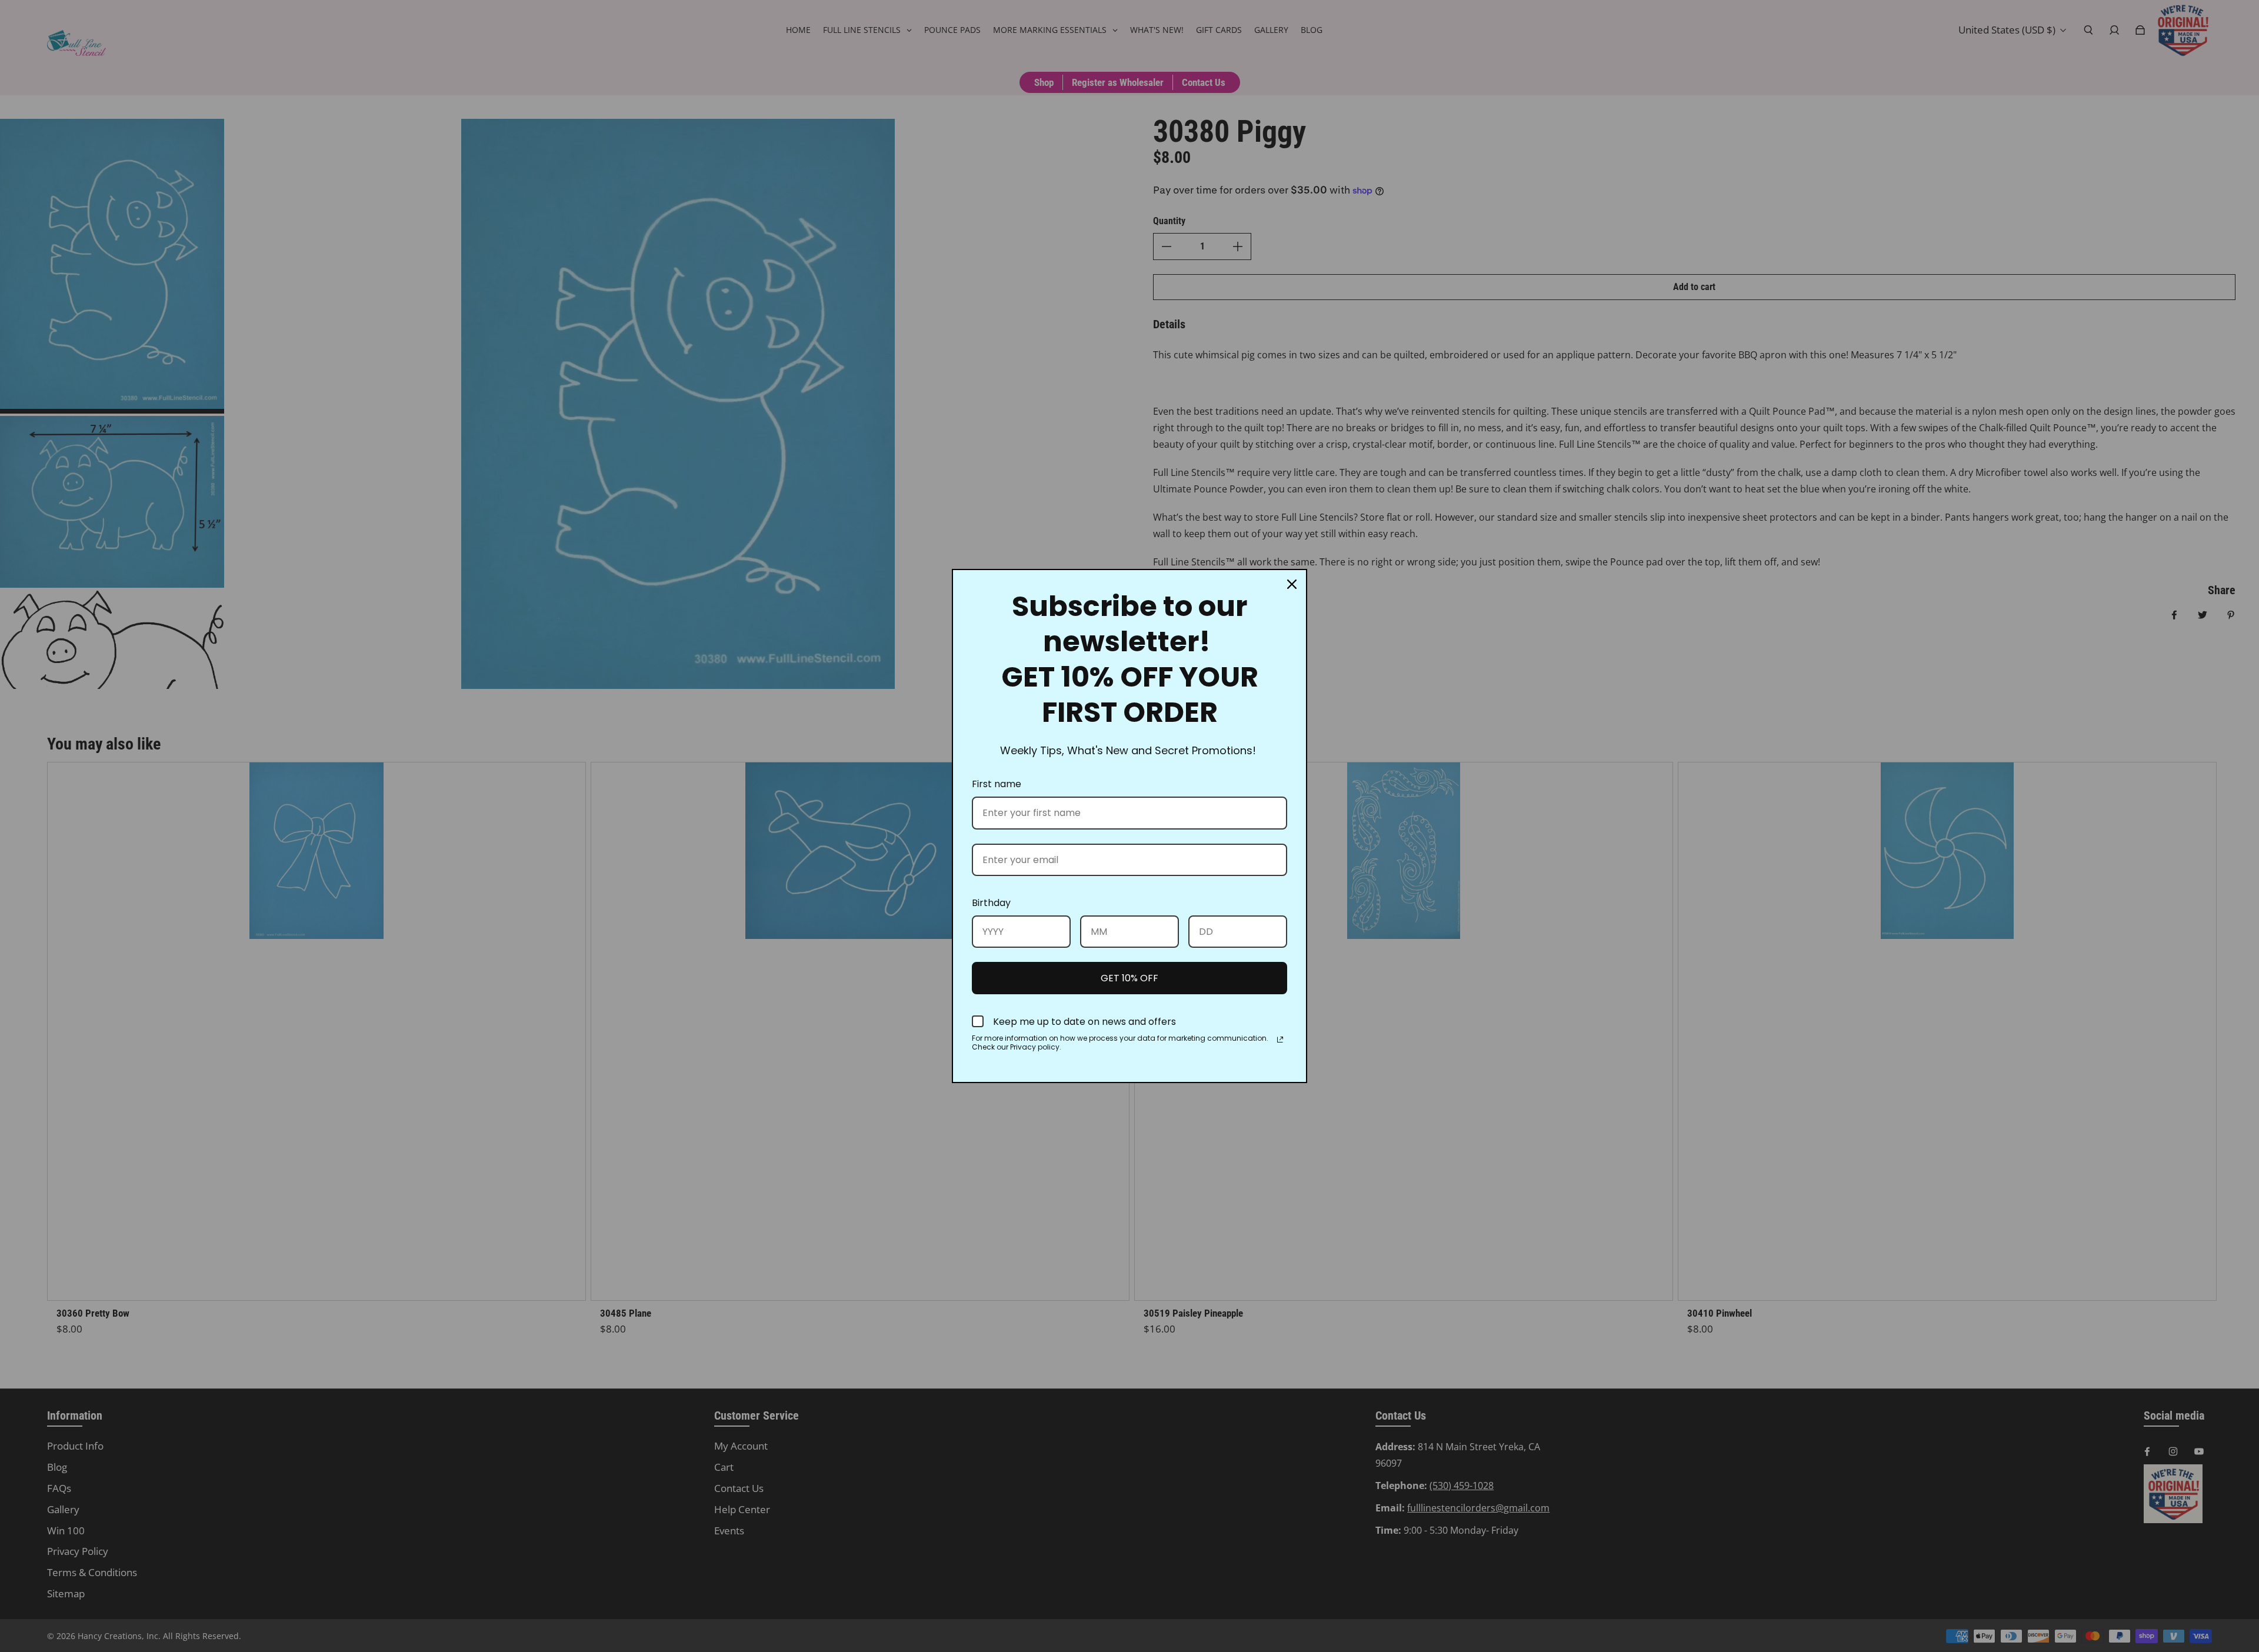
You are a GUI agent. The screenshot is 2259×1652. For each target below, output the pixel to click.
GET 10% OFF (1129, 978)
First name (997, 784)
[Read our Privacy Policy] (1280, 1040)
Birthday (991, 903)
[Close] (1292, 584)
